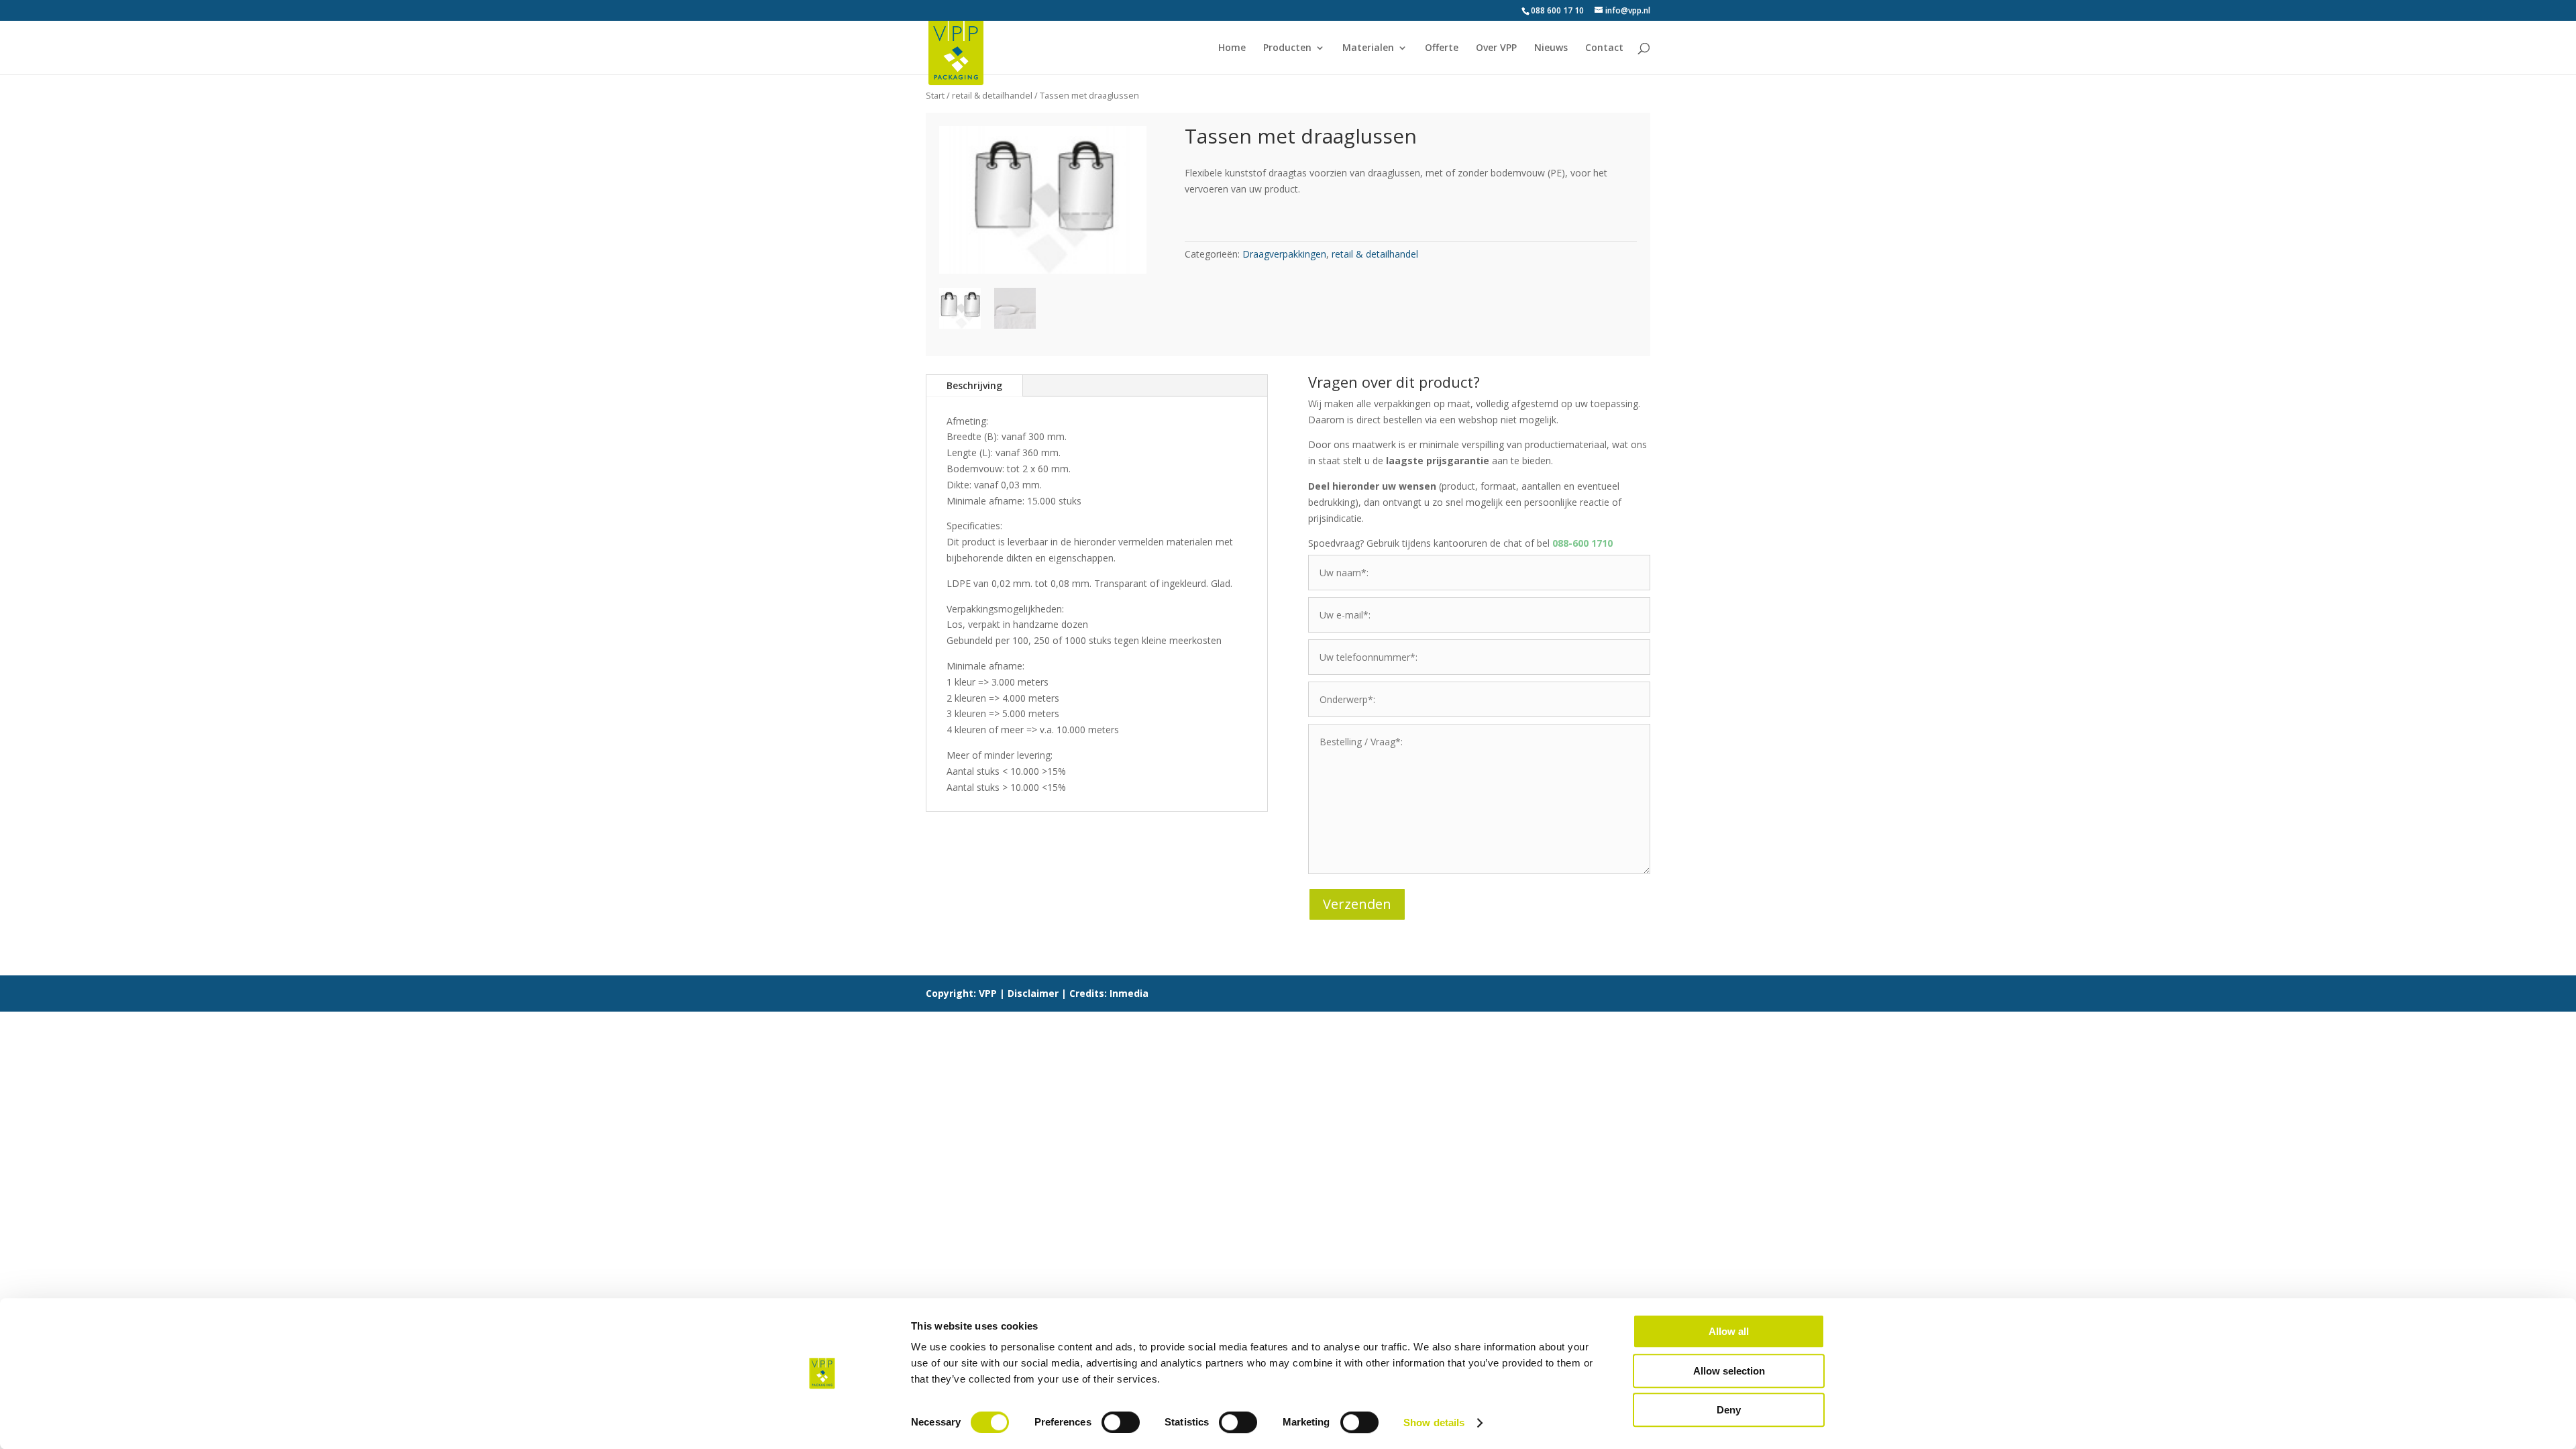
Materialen (1368, 48)
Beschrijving (974, 385)
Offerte (1442, 48)
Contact (1604, 48)
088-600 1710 (1582, 543)
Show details (1434, 1423)
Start (935, 95)
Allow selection (1729, 1371)
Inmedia (1129, 993)
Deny (1729, 1410)
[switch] (1121, 1422)
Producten (1287, 48)
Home (1232, 48)
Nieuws (1551, 48)
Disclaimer (1033, 993)
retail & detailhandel (992, 95)
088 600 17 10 (1557, 10)
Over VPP (1496, 48)
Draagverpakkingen (1284, 254)
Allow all (1729, 1331)
